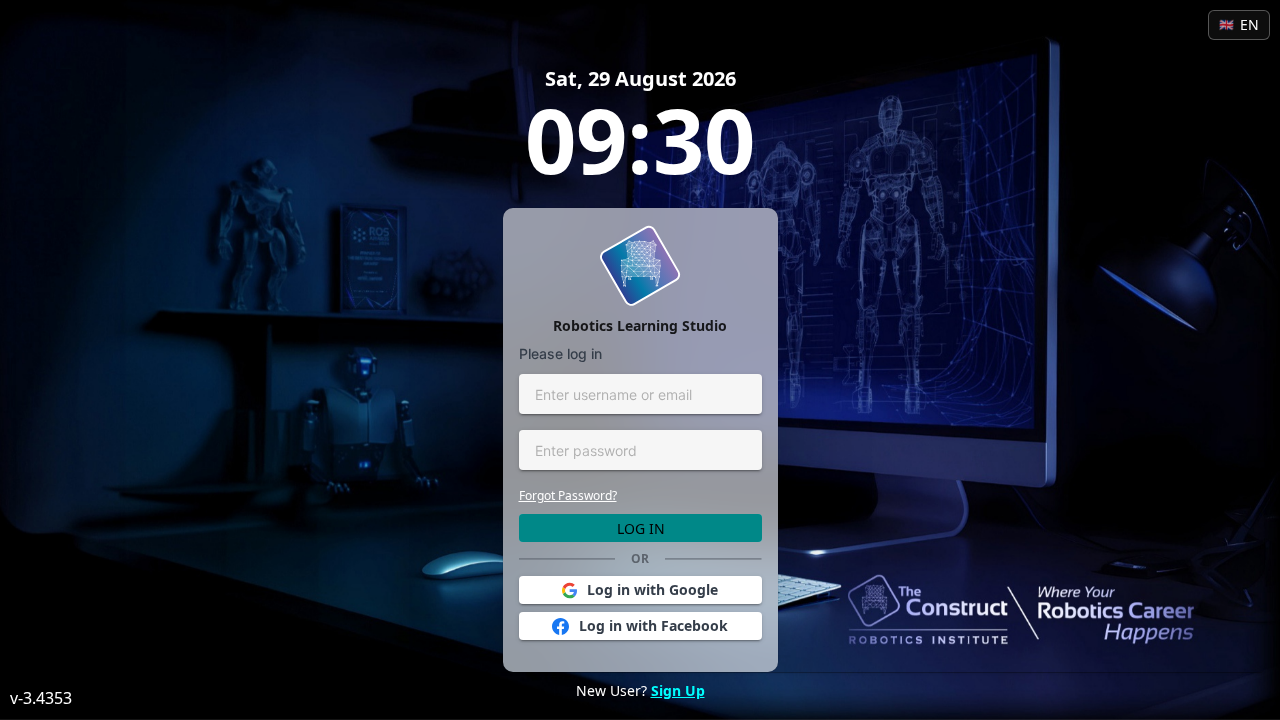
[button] (640, 590)
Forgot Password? (568, 495)
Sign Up (678, 690)
